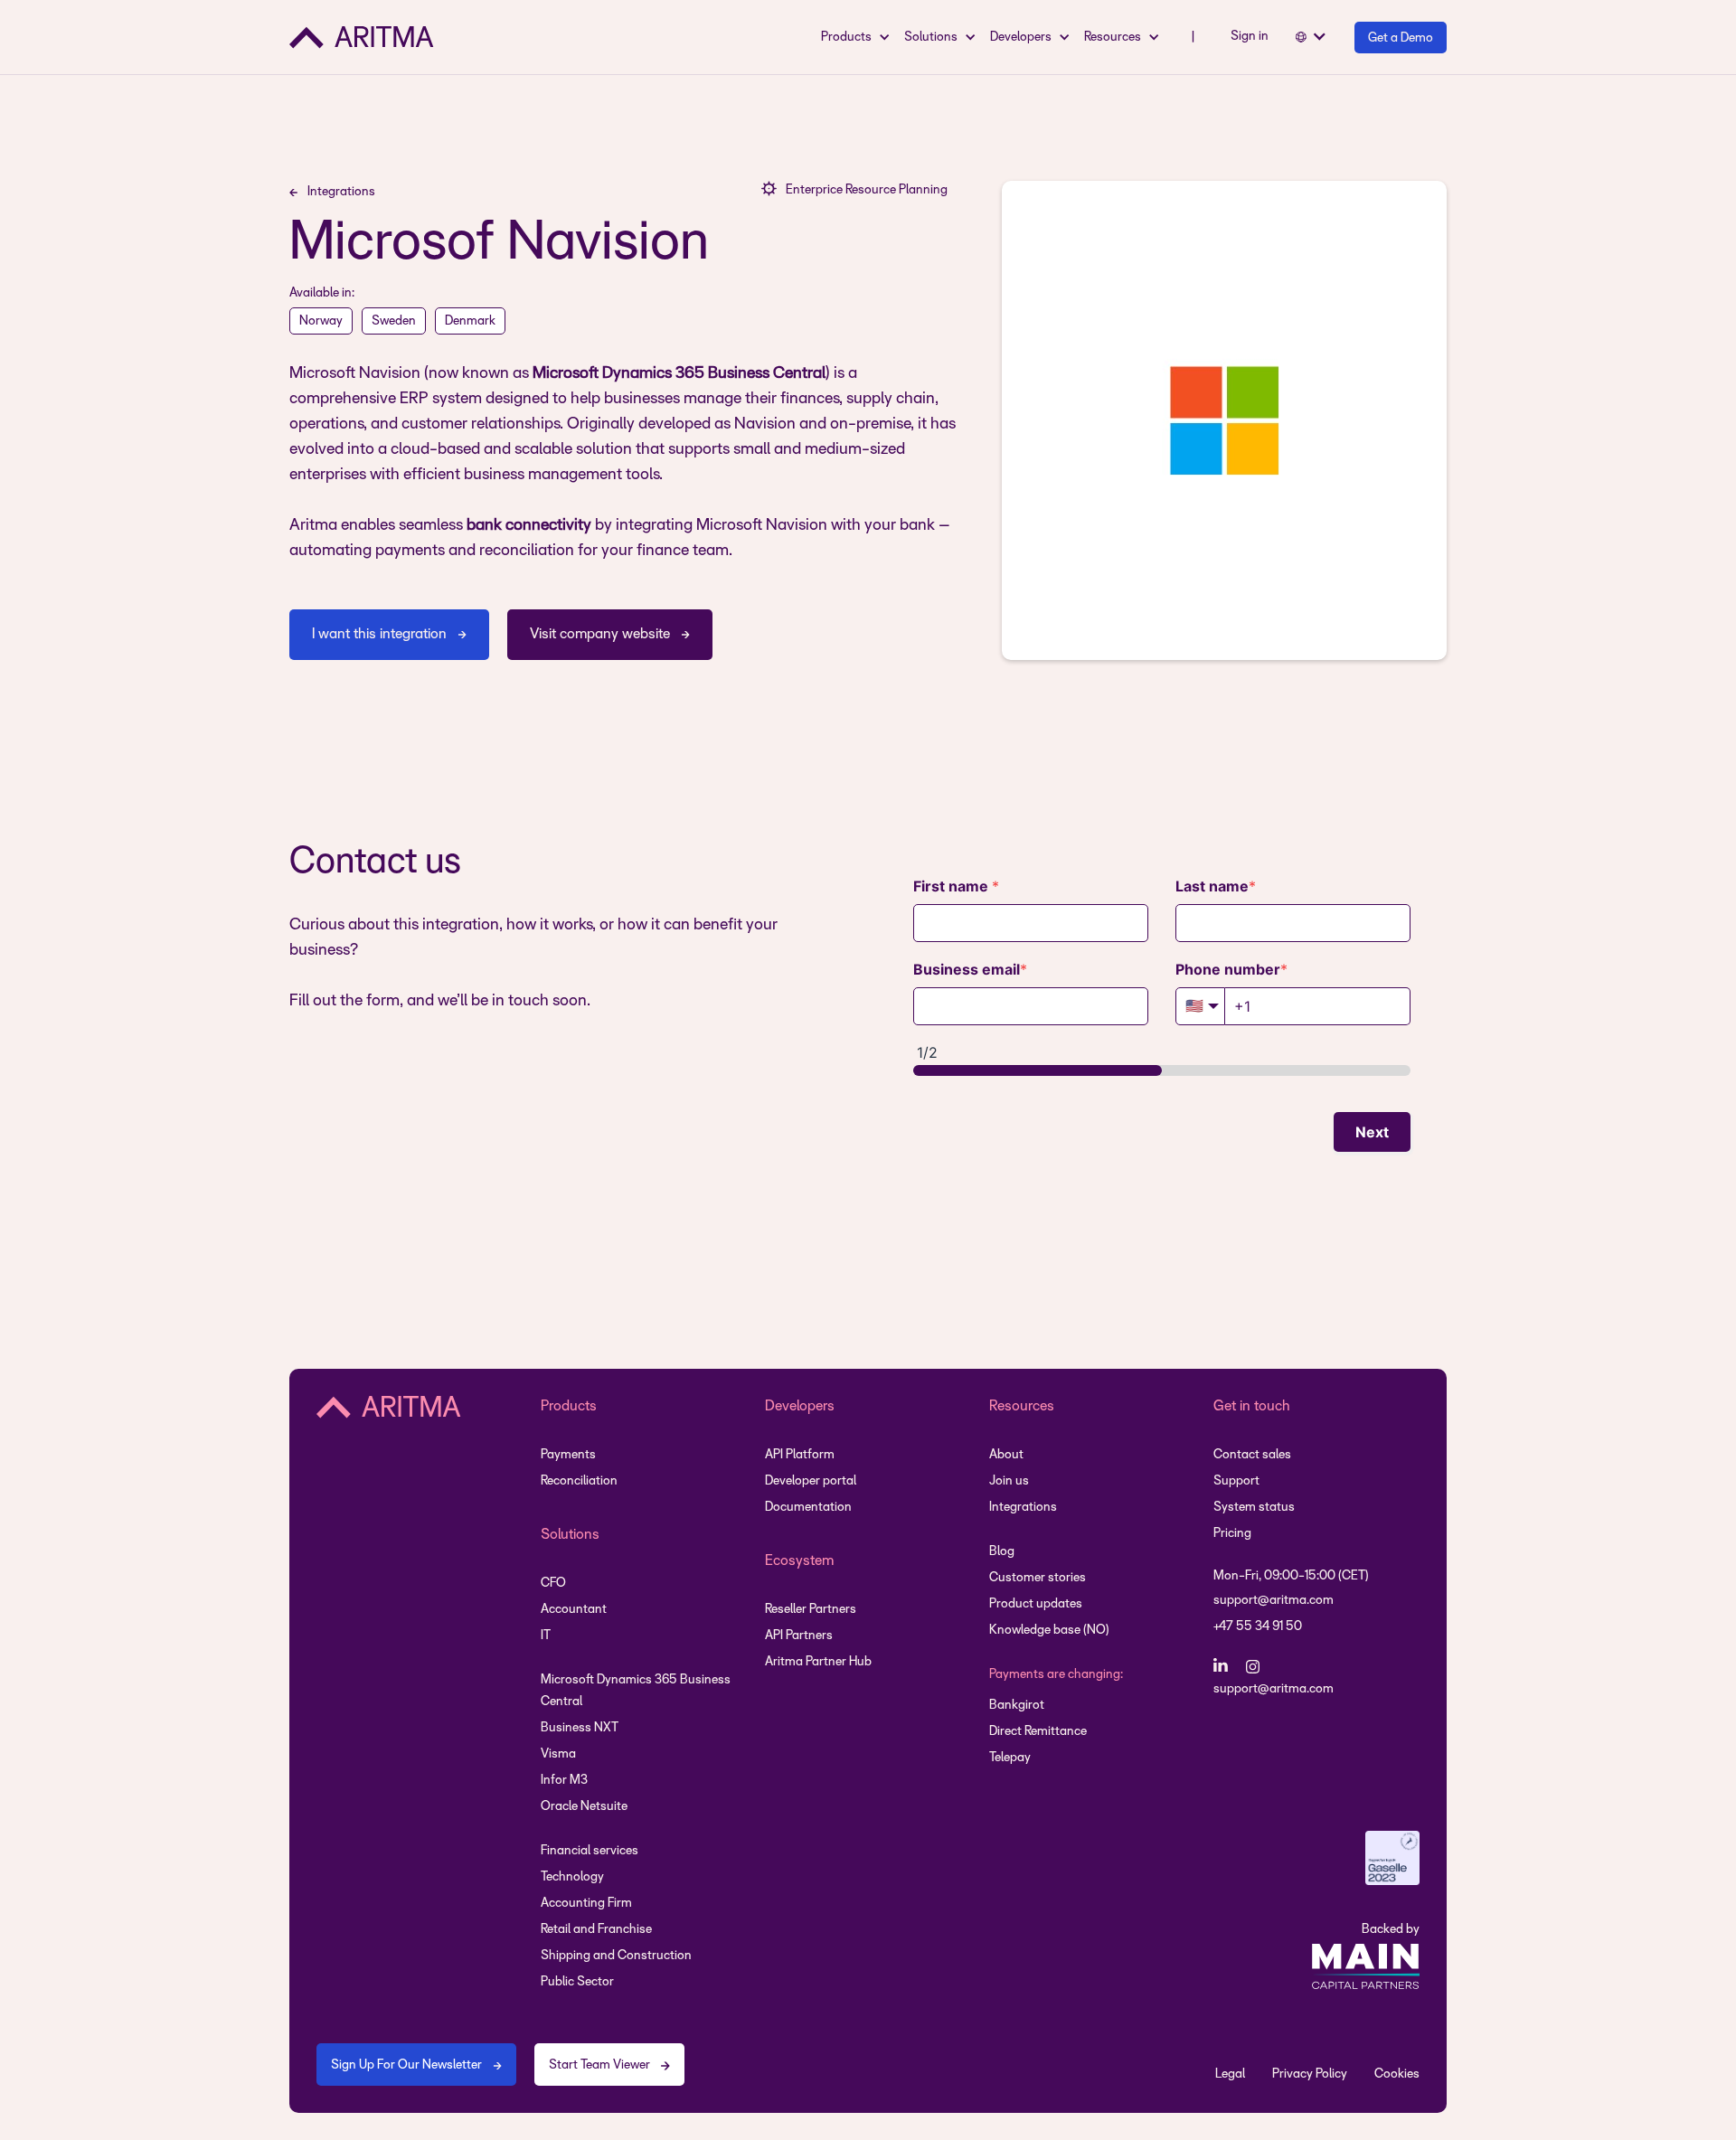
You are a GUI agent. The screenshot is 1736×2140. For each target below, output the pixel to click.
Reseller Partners (811, 1610)
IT (546, 1636)
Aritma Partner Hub (818, 1662)
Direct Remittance (1038, 1732)
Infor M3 (564, 1781)
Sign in (1250, 37)
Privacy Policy (1310, 2074)
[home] (362, 38)
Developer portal (811, 1481)
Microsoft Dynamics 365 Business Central (636, 1691)
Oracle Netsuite (584, 1807)
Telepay (1010, 1758)
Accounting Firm (586, 1904)
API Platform (800, 1455)
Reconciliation (579, 1481)
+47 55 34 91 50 (1258, 1627)
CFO (553, 1584)
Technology (572, 1877)
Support (1236, 1481)
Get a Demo (1401, 38)
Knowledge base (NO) (1049, 1631)
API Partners (799, 1636)
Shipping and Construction (616, 1956)
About (1006, 1455)
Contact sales (1252, 1455)
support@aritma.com (1274, 1601)
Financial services (590, 1851)
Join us (1009, 1481)
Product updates (1036, 1604)
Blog (1002, 1552)
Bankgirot (1017, 1706)
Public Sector (577, 1982)
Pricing (1232, 1534)
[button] (858, 37)
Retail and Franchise (596, 1930)
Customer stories (1038, 1578)
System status (1254, 1508)
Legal (1230, 2074)
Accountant (574, 1610)
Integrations (1023, 1508)
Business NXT (580, 1728)
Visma (558, 1754)
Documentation (808, 1508)
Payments (568, 1455)
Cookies (1397, 2074)
